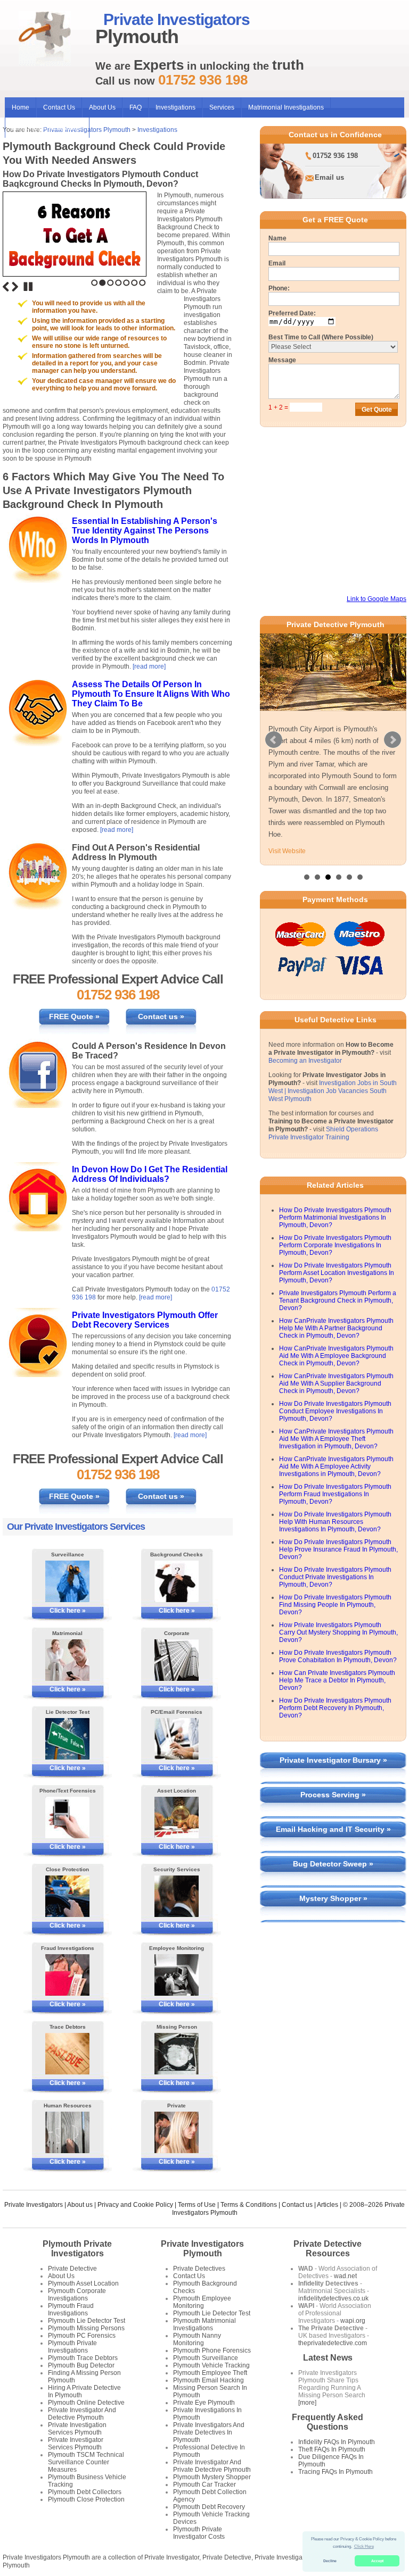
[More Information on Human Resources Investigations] (68, 2132)
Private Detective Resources (328, 2249)
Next (15, 287)
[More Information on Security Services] (177, 1896)
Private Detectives (199, 2269)
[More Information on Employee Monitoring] (177, 1975)
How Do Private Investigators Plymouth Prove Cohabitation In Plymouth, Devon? (338, 1656)
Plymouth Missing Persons (86, 2328)
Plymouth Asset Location (83, 2283)
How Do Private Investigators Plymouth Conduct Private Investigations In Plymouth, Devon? (335, 1577)
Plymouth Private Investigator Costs (199, 2533)
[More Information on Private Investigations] (177, 2132)
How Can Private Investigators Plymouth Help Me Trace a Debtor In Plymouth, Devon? (337, 1680)
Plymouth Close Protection (86, 2499)
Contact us (297, 2205)
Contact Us (59, 107)
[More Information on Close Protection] (68, 1896)
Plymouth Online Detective (86, 2403)
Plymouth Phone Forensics (212, 2350)
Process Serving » (333, 1795)
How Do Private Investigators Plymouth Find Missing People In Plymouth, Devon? (335, 1605)
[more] (307, 2403)
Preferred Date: (292, 313)
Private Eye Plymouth (204, 2403)
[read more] (149, 666)
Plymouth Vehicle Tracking (211, 2365)
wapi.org (353, 2321)
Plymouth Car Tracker (204, 2485)
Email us (329, 177)
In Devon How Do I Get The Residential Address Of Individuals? (150, 1174)
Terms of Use (197, 2205)
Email (277, 263)
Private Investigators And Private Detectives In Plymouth (209, 2432)
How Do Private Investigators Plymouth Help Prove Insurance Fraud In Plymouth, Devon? (338, 1549)
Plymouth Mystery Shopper (212, 2477)
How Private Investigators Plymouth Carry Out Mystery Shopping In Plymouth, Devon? (338, 1632)
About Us (102, 107)
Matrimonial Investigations (286, 107)
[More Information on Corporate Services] (177, 1660)
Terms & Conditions (249, 2205)
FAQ (136, 107)
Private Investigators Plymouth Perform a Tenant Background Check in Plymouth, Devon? (338, 1300)
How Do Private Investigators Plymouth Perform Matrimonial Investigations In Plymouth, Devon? (335, 1218)
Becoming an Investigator (305, 1061)
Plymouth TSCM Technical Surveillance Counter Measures (86, 2462)
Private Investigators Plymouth (202, 2249)
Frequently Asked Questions (328, 2422)
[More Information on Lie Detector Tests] (68, 1739)
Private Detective (72, 2269)
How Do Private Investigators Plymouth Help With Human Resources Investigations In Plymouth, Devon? (335, 1522)
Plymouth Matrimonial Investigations (204, 2324)
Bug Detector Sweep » (333, 1864)
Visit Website (287, 851)
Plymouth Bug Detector (81, 2365)
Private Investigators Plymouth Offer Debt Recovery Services (145, 1320)
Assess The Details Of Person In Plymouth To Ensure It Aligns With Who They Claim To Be (151, 694)
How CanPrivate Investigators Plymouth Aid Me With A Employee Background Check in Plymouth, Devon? (336, 1356)
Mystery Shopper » (333, 1898)
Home (21, 107)
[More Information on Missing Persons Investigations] (177, 2054)
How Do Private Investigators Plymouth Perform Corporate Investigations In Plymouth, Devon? (335, 1245)
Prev (274, 740)
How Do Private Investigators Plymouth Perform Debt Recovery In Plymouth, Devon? (335, 1708)
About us (80, 2205)
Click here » (68, 1611)
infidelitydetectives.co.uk (333, 2298)
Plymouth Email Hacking (208, 2380)
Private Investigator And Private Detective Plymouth (212, 2466)
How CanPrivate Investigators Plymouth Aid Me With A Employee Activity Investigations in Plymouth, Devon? (336, 1466)
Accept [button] (377, 2561)
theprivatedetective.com (333, 2343)
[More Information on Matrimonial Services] (68, 1660)
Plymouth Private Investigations (72, 2347)
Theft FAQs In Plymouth (332, 2449)
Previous (6, 287)
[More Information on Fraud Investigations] (68, 1975)
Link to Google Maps (377, 599)
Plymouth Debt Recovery (209, 2507)
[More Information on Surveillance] (68, 1581)
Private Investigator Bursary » (333, 1760)
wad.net (345, 2276)
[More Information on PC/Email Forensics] (177, 1739)
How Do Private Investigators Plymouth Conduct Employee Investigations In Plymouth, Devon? (335, 1411)
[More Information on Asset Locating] (177, 1818)
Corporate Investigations (47, 128)
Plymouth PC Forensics (82, 2336)
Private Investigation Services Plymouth (77, 2429)
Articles (328, 2205)
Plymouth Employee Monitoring (202, 2302)
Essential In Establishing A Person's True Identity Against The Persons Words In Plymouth (145, 531)
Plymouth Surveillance (206, 2358)
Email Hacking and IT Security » (333, 1829)
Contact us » (161, 1016)
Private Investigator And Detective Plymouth (82, 2414)
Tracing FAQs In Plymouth (336, 2472)
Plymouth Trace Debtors (83, 2358)
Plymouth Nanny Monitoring (197, 2339)
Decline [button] (330, 2561)
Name (277, 238)
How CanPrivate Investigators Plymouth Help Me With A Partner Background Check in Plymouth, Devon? (336, 1328)
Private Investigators (34, 2205)
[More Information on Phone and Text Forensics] (68, 1818)
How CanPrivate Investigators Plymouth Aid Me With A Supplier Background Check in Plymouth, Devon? (336, 1383)
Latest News (328, 2358)
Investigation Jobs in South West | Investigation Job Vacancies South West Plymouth (333, 1091)
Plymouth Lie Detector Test (87, 2321)
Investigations (175, 107)
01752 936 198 (335, 156)
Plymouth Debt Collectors (85, 2492)
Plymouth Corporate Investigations (77, 2295)
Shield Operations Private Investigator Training (323, 1133)
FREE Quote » (74, 1016)
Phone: (279, 288)
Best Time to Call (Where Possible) (321, 337)
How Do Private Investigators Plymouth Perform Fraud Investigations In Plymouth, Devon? (335, 1494)
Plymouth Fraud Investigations (71, 2310)
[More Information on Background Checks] (177, 1581)
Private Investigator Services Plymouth (76, 2444)
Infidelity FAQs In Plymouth (337, 2442)
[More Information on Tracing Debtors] (68, 2054)
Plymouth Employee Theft (210, 2373)
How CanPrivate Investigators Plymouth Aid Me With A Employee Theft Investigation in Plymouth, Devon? (336, 1439)
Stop (28, 287)
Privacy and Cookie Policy (135, 2205)
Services (222, 107)
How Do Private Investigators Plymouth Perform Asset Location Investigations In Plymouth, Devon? (337, 1273)
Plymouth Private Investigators (77, 2249)
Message (282, 360)
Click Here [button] (364, 2546)
